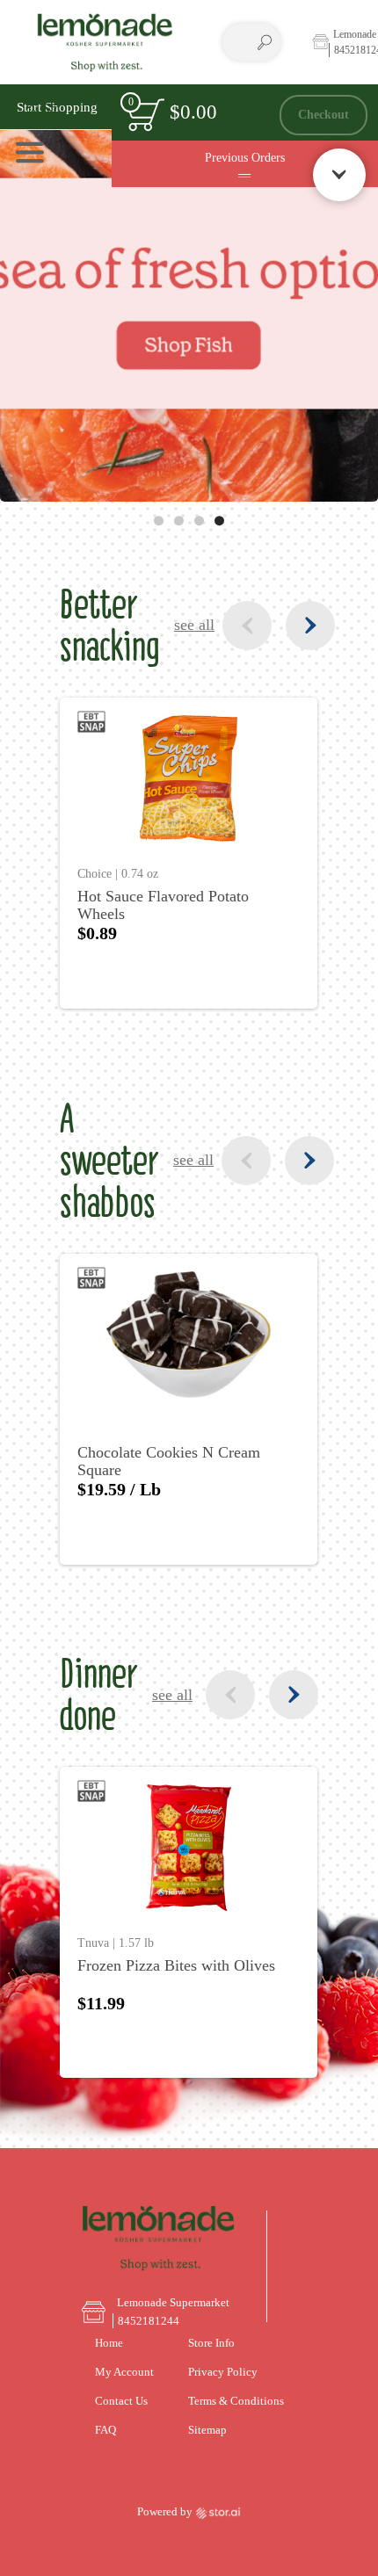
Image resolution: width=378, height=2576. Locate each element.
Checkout (323, 114)
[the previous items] (247, 626)
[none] (189, 853)
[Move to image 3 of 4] (199, 521)
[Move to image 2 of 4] (179, 521)
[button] (62, 107)
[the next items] (310, 626)
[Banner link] (189, 293)
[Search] (265, 42)
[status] (145, 115)
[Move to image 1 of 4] (159, 521)
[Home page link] (105, 42)
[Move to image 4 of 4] (219, 521)
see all (194, 625)
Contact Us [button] (121, 2401)
